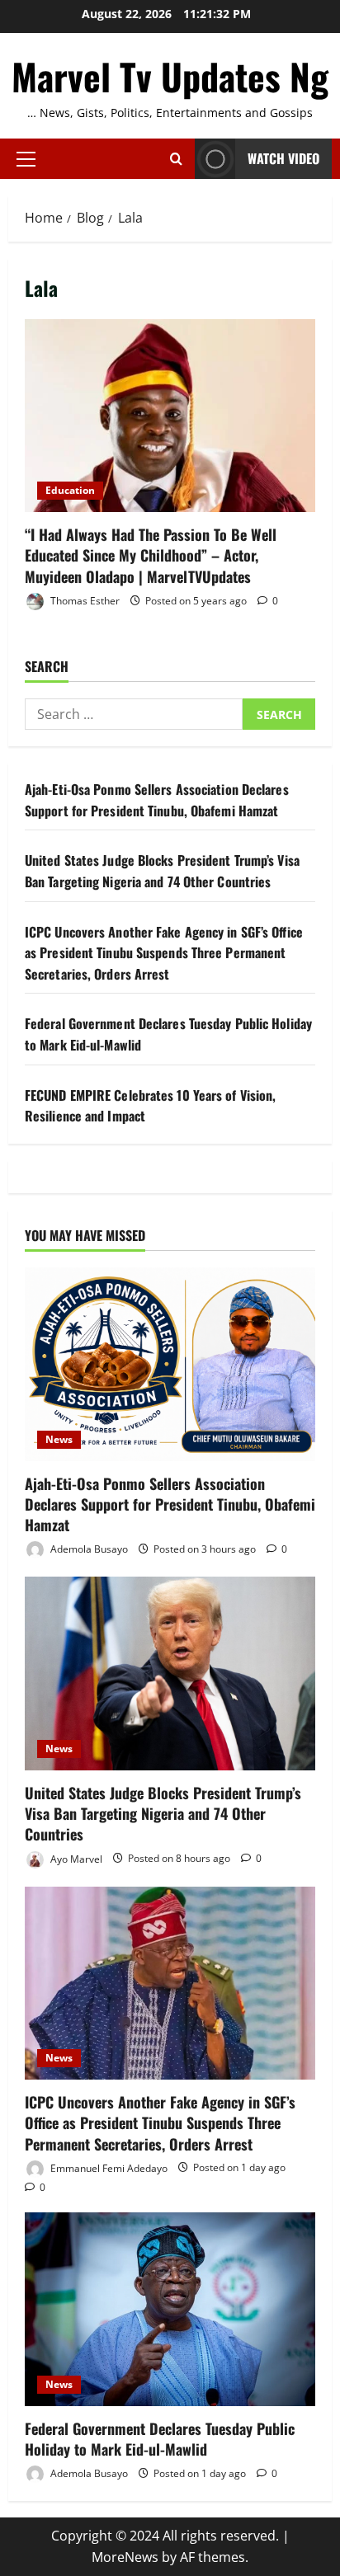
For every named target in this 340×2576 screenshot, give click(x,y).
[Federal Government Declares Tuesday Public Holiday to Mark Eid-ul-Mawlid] (170, 2309)
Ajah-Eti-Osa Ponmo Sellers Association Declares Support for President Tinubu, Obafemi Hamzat (157, 800)
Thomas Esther (84, 601)
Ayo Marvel (75, 1858)
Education (70, 490)
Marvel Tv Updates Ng (170, 76)
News (59, 1439)
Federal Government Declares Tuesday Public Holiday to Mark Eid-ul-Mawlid (160, 2439)
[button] (26, 159)
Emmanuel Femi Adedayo (108, 2167)
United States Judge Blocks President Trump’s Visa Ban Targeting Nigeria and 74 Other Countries (162, 871)
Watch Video (283, 158)
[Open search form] (176, 159)
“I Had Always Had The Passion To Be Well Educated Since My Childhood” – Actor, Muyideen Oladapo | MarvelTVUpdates (170, 416)
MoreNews (125, 2557)
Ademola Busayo (88, 1549)
